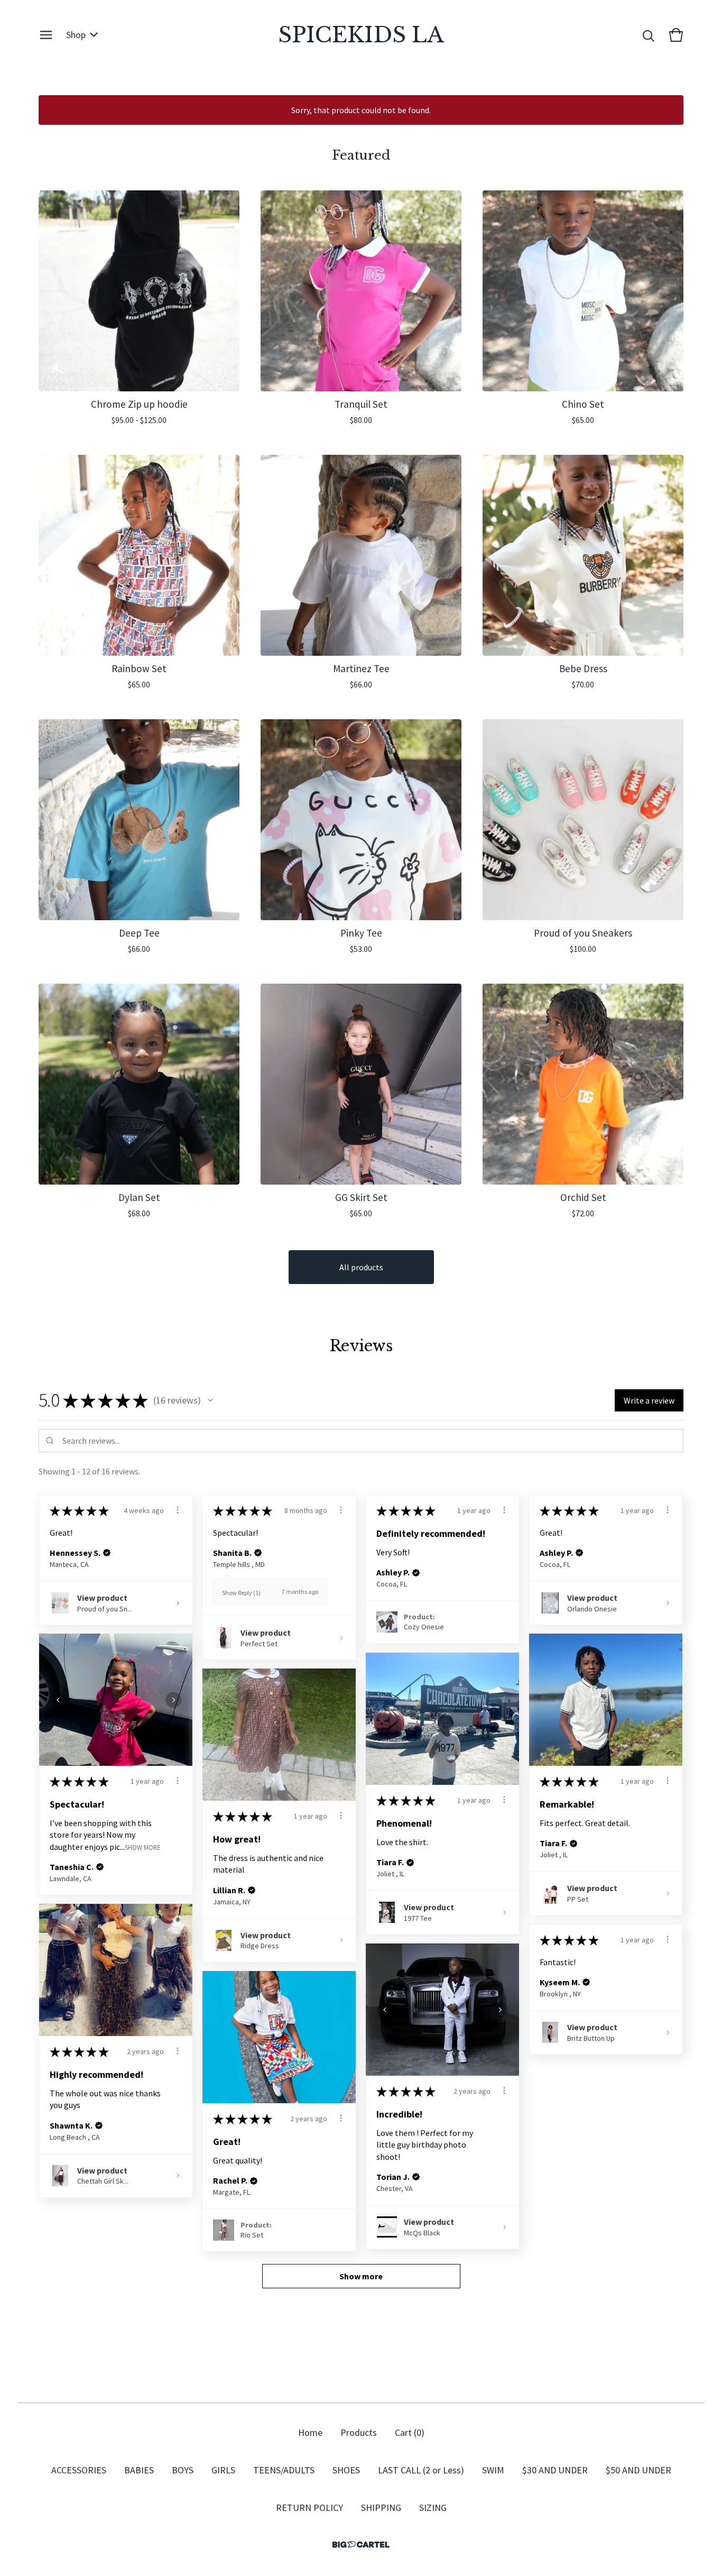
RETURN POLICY (309, 2508)
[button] (210, 1400)
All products (361, 1267)
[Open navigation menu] (46, 35)
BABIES (139, 2470)
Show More (142, 1847)
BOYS (183, 2470)
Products (359, 2432)
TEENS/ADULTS (284, 2470)
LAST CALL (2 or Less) (421, 2470)
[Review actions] (178, 1510)
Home (310, 2432)
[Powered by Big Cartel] (361, 2545)
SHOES (346, 2470)
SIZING (433, 2508)
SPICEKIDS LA (361, 35)
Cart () (410, 2432)
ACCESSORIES (79, 2470)
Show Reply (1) (241, 1593)
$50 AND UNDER (638, 2470)
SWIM (493, 2470)
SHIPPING (381, 2508)
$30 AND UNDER (555, 2470)
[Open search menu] (649, 35)
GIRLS (223, 2470)
